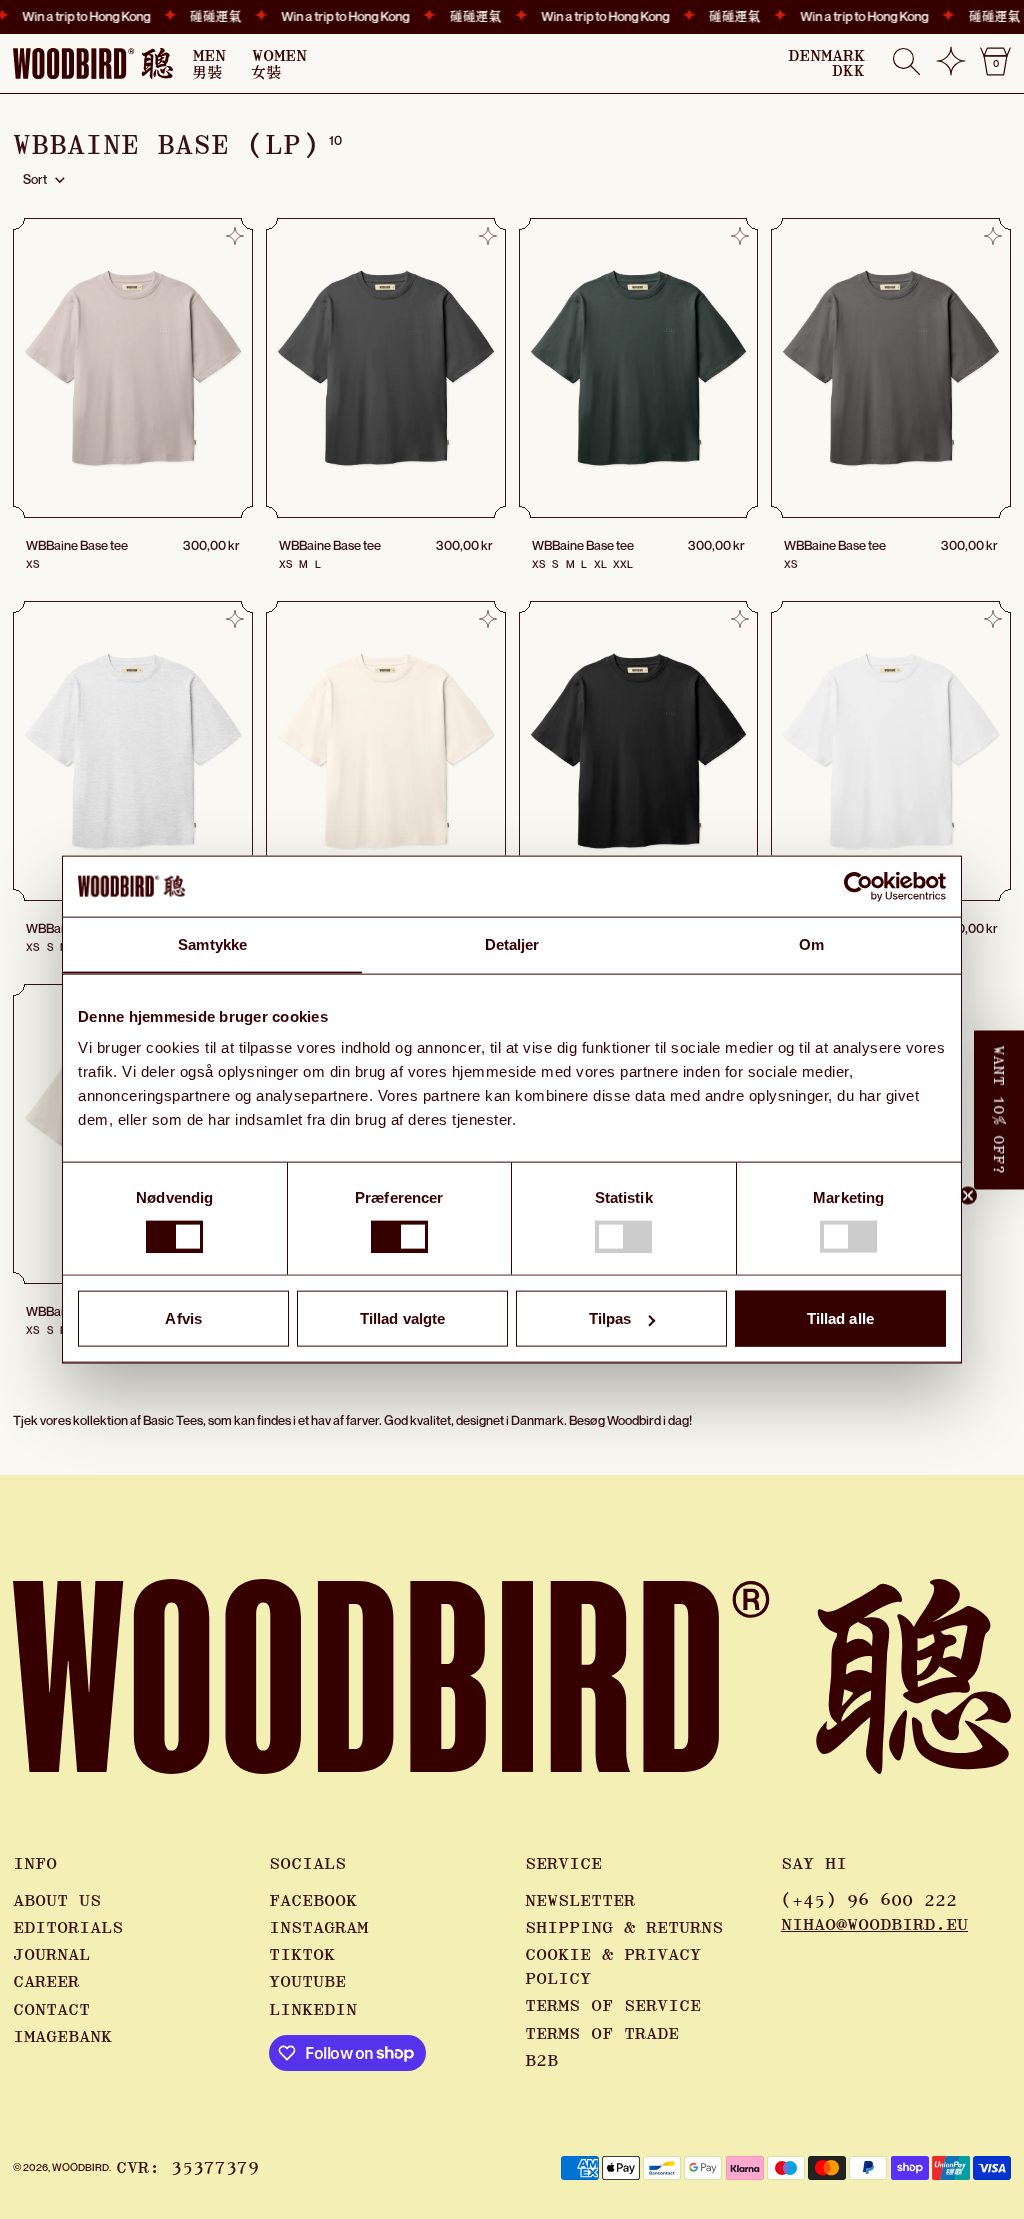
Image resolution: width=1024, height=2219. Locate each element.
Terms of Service (613, 2006)
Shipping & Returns (624, 1928)
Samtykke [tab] (212, 943)
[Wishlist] (951, 69)
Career (46, 1982)
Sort (35, 179)
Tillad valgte (402, 1318)
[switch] (399, 1236)
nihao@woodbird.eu (874, 1925)
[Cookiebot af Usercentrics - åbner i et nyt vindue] (858, 886)
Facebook (313, 1901)
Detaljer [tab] (512, 943)
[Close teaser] (968, 1195)
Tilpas (610, 1318)
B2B (541, 2061)
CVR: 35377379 (187, 2168)
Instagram (318, 1928)
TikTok (302, 1955)
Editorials (68, 1928)
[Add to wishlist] (235, 236)
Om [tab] (811, 943)
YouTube (307, 1982)
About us (57, 1901)
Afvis (183, 1318)
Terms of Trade (602, 2034)
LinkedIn (313, 2010)
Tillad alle (840, 1318)
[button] (906, 63)
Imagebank (62, 2037)
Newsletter (580, 1901)
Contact (51, 2010)
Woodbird (80, 2167)
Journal (51, 1955)
